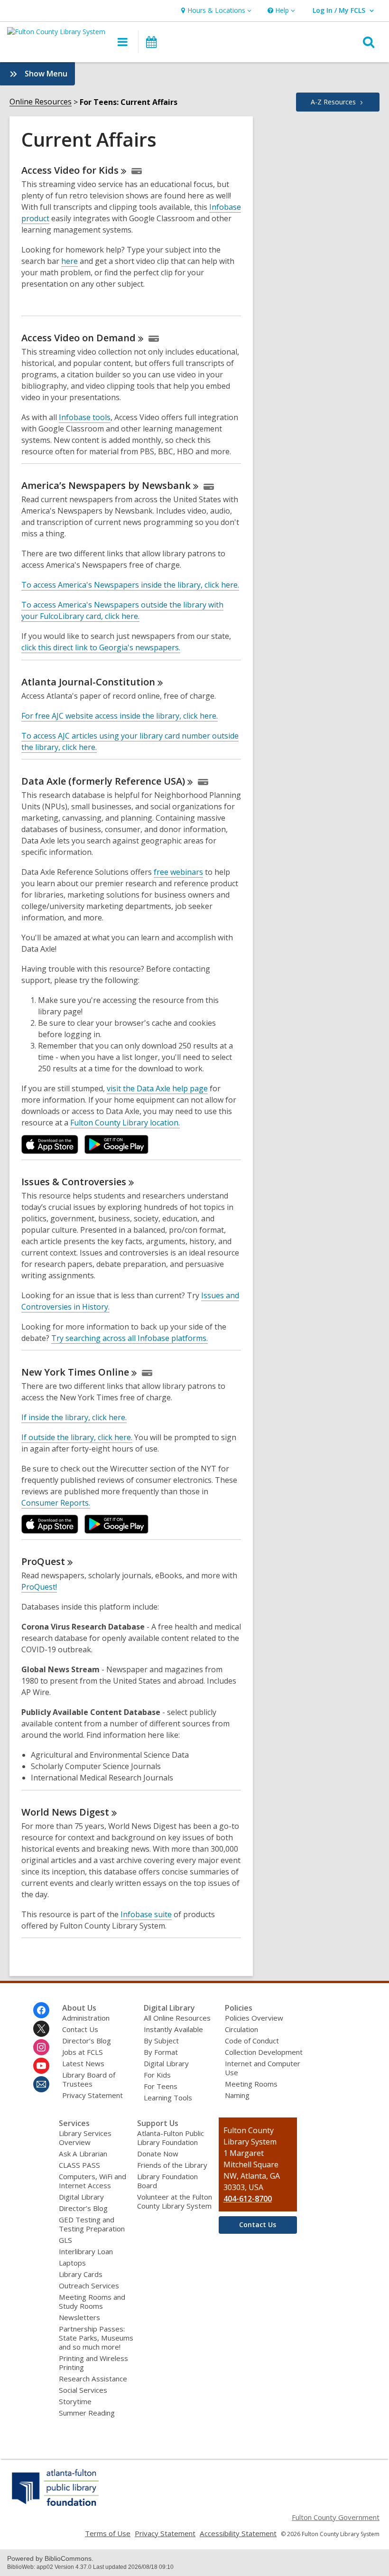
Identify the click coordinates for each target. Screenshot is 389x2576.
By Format (161, 2052)
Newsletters (79, 2317)
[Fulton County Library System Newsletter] (41, 2084)
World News (65, 1812)
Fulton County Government (336, 2517)
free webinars (178, 872)
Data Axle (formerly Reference (103, 781)
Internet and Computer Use (263, 2068)
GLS (65, 2240)
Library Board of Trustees (89, 2079)
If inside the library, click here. (74, 1417)
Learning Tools (168, 2098)
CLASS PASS (79, 2165)
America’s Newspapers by (106, 485)
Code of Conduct (252, 2041)
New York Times (75, 1372)
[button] (215, 11)
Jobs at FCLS (83, 2052)
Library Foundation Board (167, 2181)
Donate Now (158, 2154)
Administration (86, 2018)
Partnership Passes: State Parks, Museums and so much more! (96, 2338)
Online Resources (41, 102)
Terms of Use (108, 2533)
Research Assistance (93, 2379)
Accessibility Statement (238, 2533)
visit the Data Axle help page (157, 1088)
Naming (237, 2095)
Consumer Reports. (56, 1503)
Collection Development (264, 2052)
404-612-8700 (248, 2199)
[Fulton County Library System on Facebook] (41, 2010)
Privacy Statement (93, 2095)
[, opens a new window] (56, 2506)
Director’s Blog (87, 2041)
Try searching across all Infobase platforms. (130, 1338)
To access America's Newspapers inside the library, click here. (130, 585)
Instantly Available (173, 2029)
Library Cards (81, 2274)
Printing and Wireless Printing (93, 2363)
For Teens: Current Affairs (129, 102)
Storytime (75, 2401)
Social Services (83, 2390)
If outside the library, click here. (77, 1437)
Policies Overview (254, 2018)
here (69, 261)
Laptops (72, 2263)
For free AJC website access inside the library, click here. (120, 716)
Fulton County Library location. (125, 1123)
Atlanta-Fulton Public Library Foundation (171, 2138)
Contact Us (80, 2029)
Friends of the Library (172, 2165)
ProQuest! (39, 1587)
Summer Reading (87, 2413)
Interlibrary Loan (86, 2251)
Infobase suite (146, 1914)
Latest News (83, 2063)
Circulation (241, 2029)
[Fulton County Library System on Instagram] (41, 2047)
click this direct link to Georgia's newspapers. (101, 647)
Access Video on (79, 338)
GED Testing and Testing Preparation (92, 2224)
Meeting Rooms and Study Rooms (92, 2301)
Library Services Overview (85, 2138)
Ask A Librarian (83, 2154)
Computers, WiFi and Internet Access (93, 2181)
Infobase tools (85, 417)
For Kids (157, 2075)
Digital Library (166, 2063)
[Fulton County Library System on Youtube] (41, 2066)
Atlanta (88, 682)
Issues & (74, 1182)
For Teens (161, 2086)
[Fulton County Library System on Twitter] (41, 2029)
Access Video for (70, 170)
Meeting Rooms (251, 2084)
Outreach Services (89, 2286)
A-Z (333, 102)
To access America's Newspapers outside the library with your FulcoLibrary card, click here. (122, 610)
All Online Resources (177, 2018)
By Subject (161, 2041)
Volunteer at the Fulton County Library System (175, 2201)
